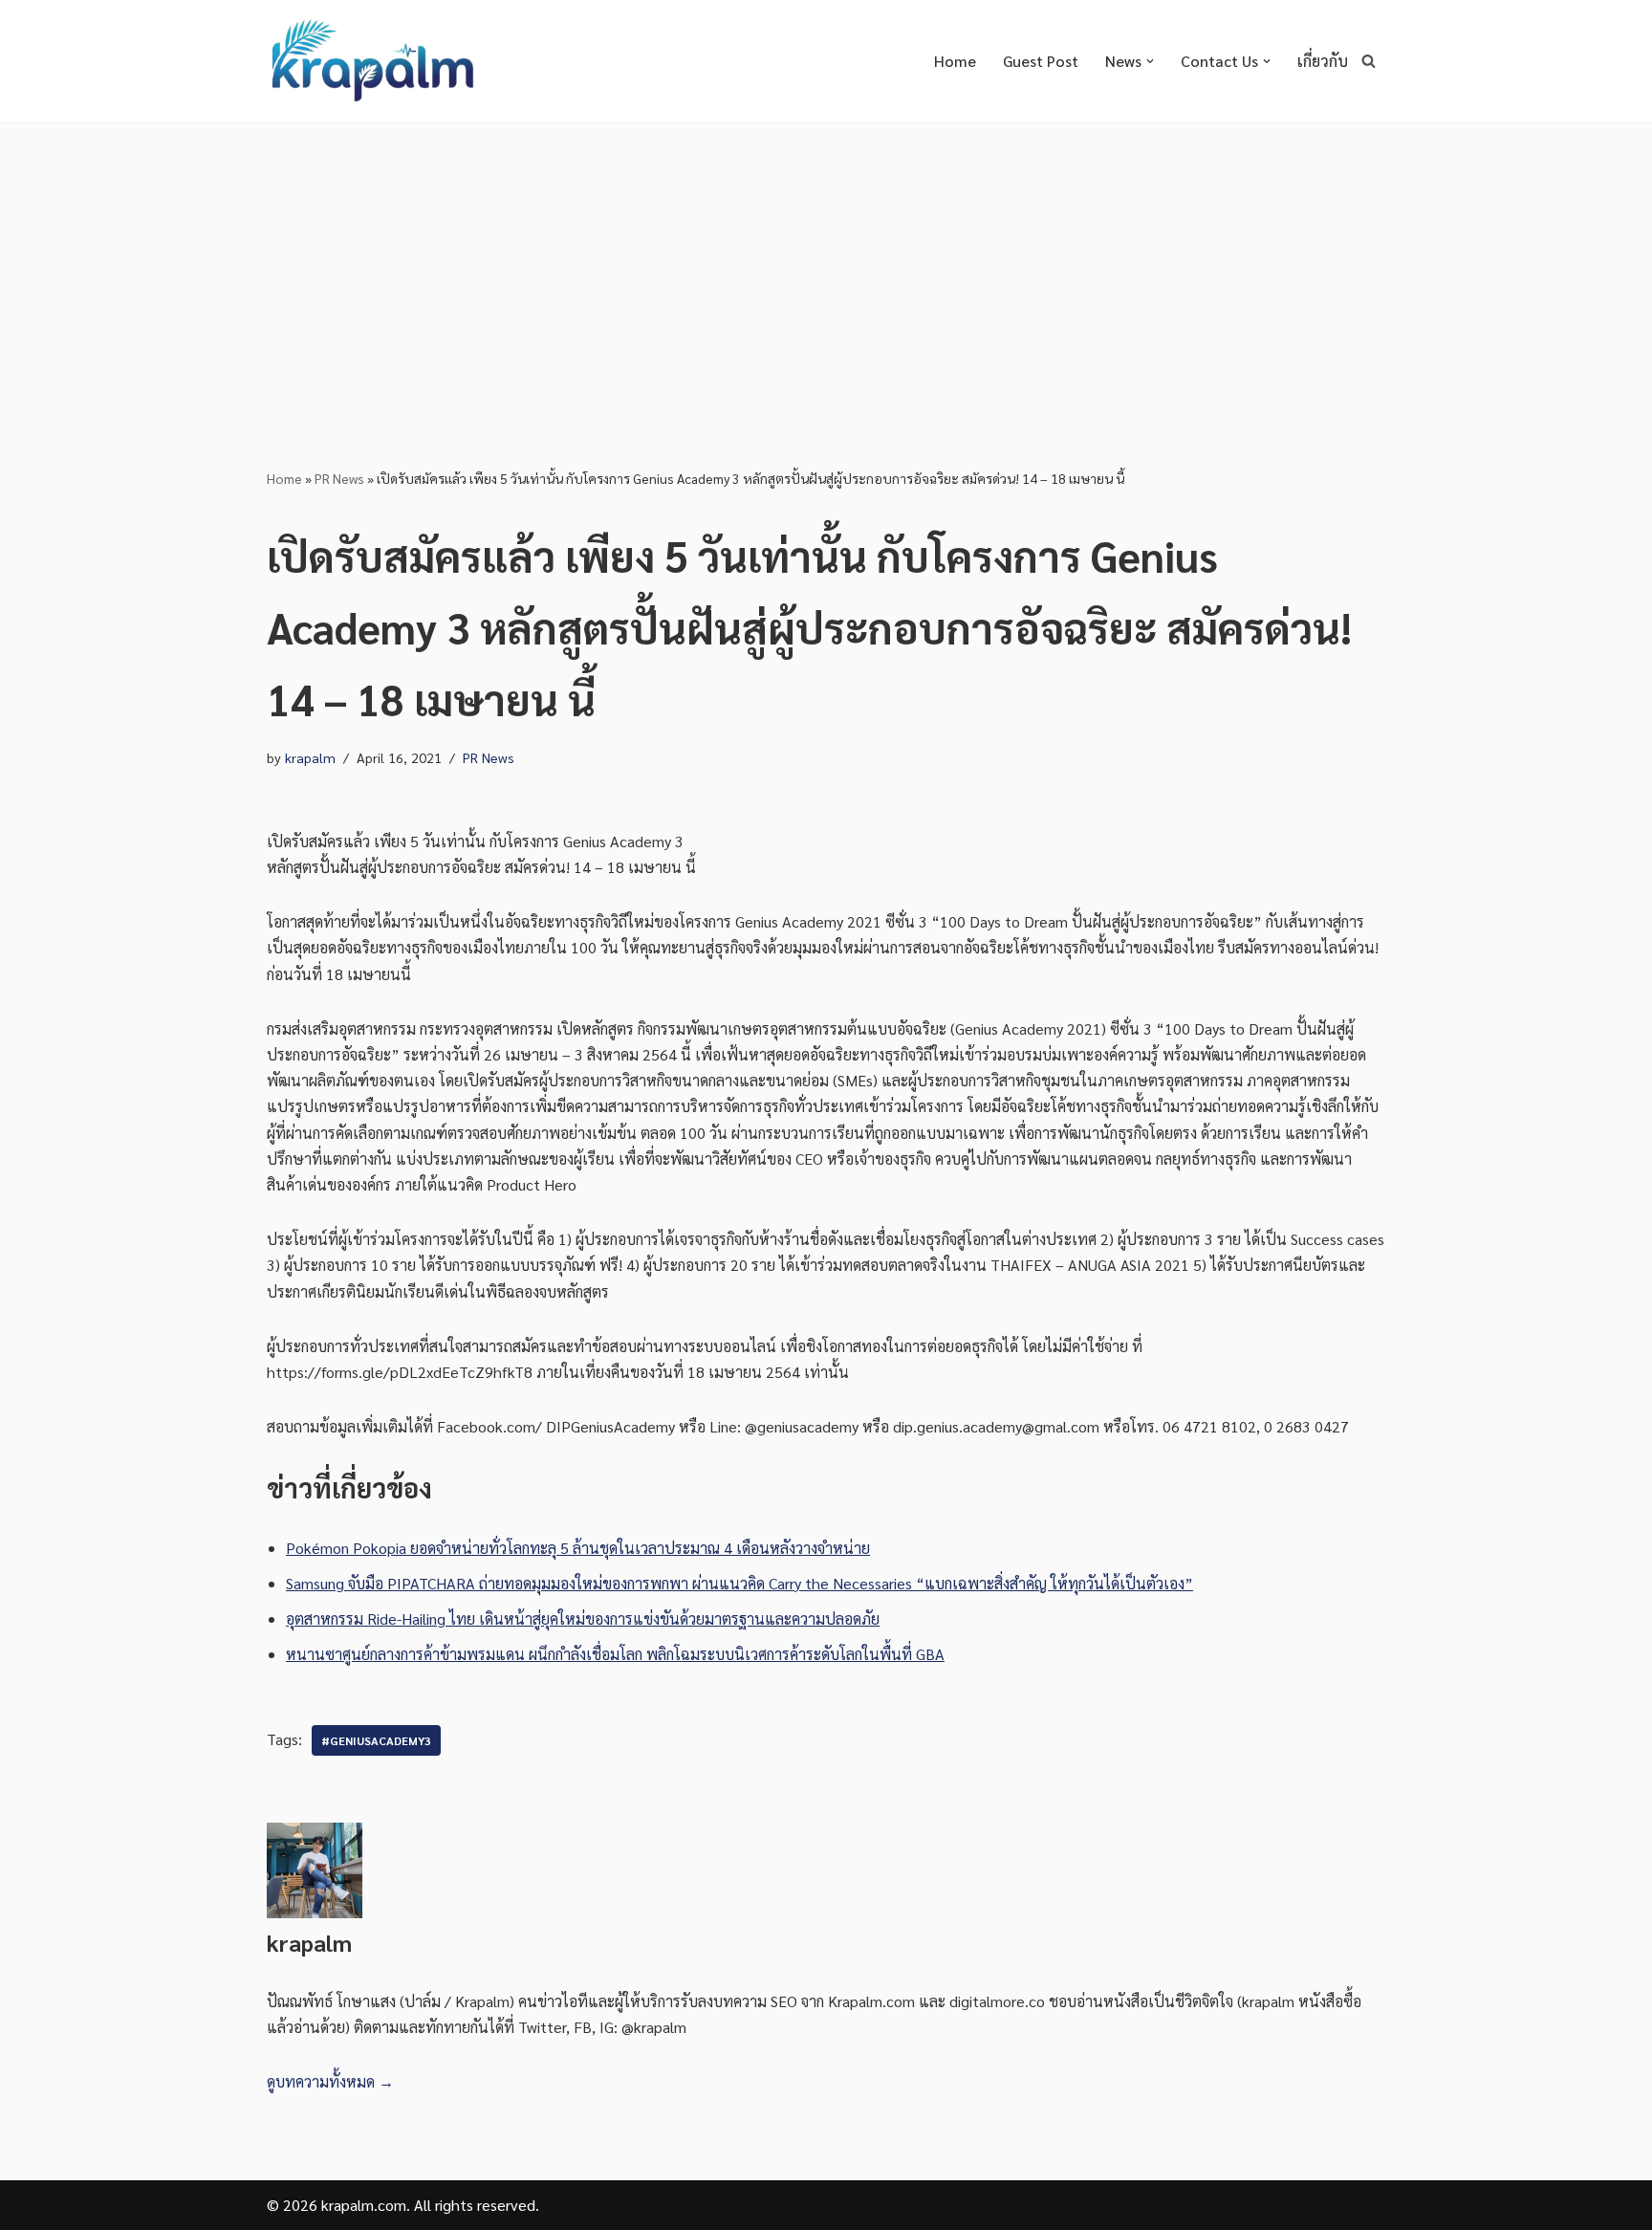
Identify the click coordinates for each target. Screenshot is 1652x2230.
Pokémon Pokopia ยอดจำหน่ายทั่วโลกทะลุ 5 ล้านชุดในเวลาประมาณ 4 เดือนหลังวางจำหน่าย (578, 1548)
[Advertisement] (826, 265)
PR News (339, 478)
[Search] (1369, 61)
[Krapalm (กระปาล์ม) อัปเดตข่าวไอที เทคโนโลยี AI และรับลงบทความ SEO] (372, 61)
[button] (1150, 61)
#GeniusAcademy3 (376, 1740)
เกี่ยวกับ (1323, 61)
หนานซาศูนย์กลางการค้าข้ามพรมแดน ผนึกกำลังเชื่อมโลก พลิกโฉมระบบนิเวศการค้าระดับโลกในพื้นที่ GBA (615, 1654)
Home (955, 61)
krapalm (310, 757)
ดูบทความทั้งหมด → (330, 2081)
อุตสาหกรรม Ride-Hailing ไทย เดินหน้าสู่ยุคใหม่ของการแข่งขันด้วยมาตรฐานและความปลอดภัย (583, 1618)
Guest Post (1041, 61)
